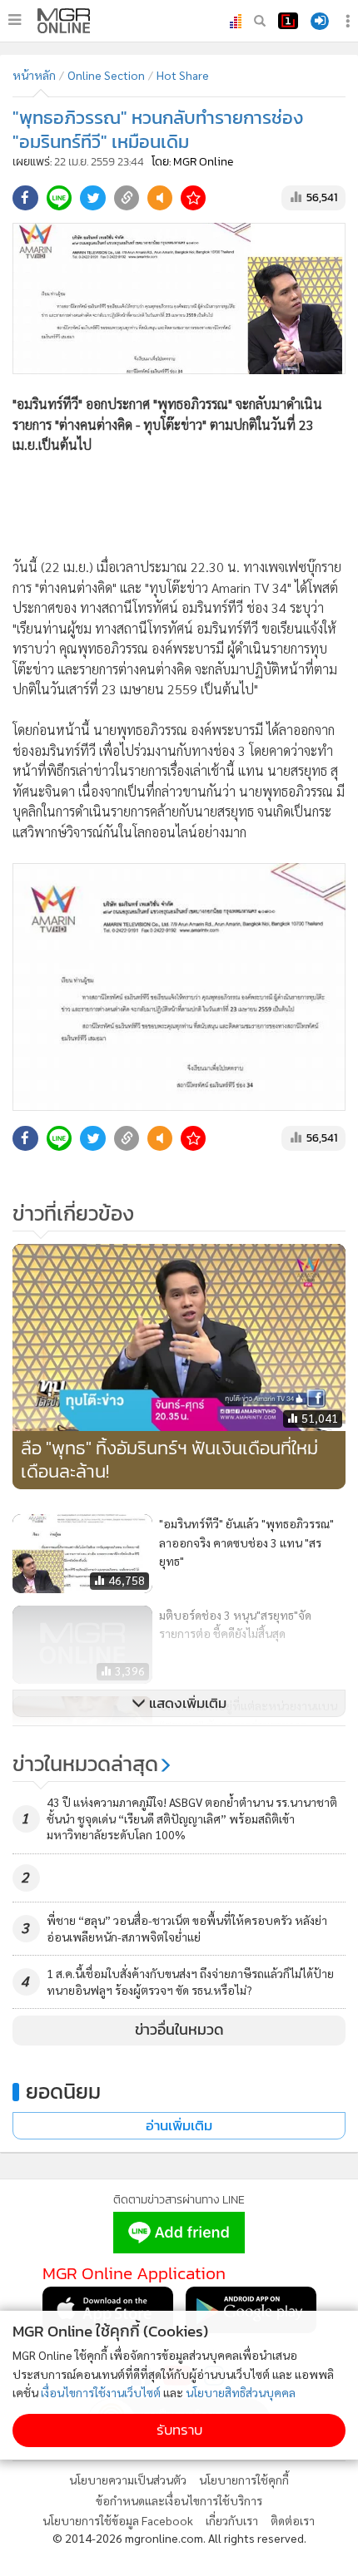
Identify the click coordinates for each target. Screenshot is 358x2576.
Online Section (106, 75)
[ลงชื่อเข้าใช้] (320, 21)
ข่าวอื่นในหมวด (179, 2030)
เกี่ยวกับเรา (232, 2520)
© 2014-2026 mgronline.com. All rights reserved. (179, 2538)
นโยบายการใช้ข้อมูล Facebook (118, 2520)
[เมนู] (15, 20)
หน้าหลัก (34, 75)
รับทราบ (179, 2430)
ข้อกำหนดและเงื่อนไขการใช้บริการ (179, 2500)
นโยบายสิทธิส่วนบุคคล (241, 2392)
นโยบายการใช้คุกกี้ (244, 2480)
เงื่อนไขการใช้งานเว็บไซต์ (101, 2392)
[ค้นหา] (260, 21)
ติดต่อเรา (293, 2520)
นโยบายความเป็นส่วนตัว (128, 2480)
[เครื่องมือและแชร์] (350, 21)
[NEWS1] (288, 21)
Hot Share (183, 75)
